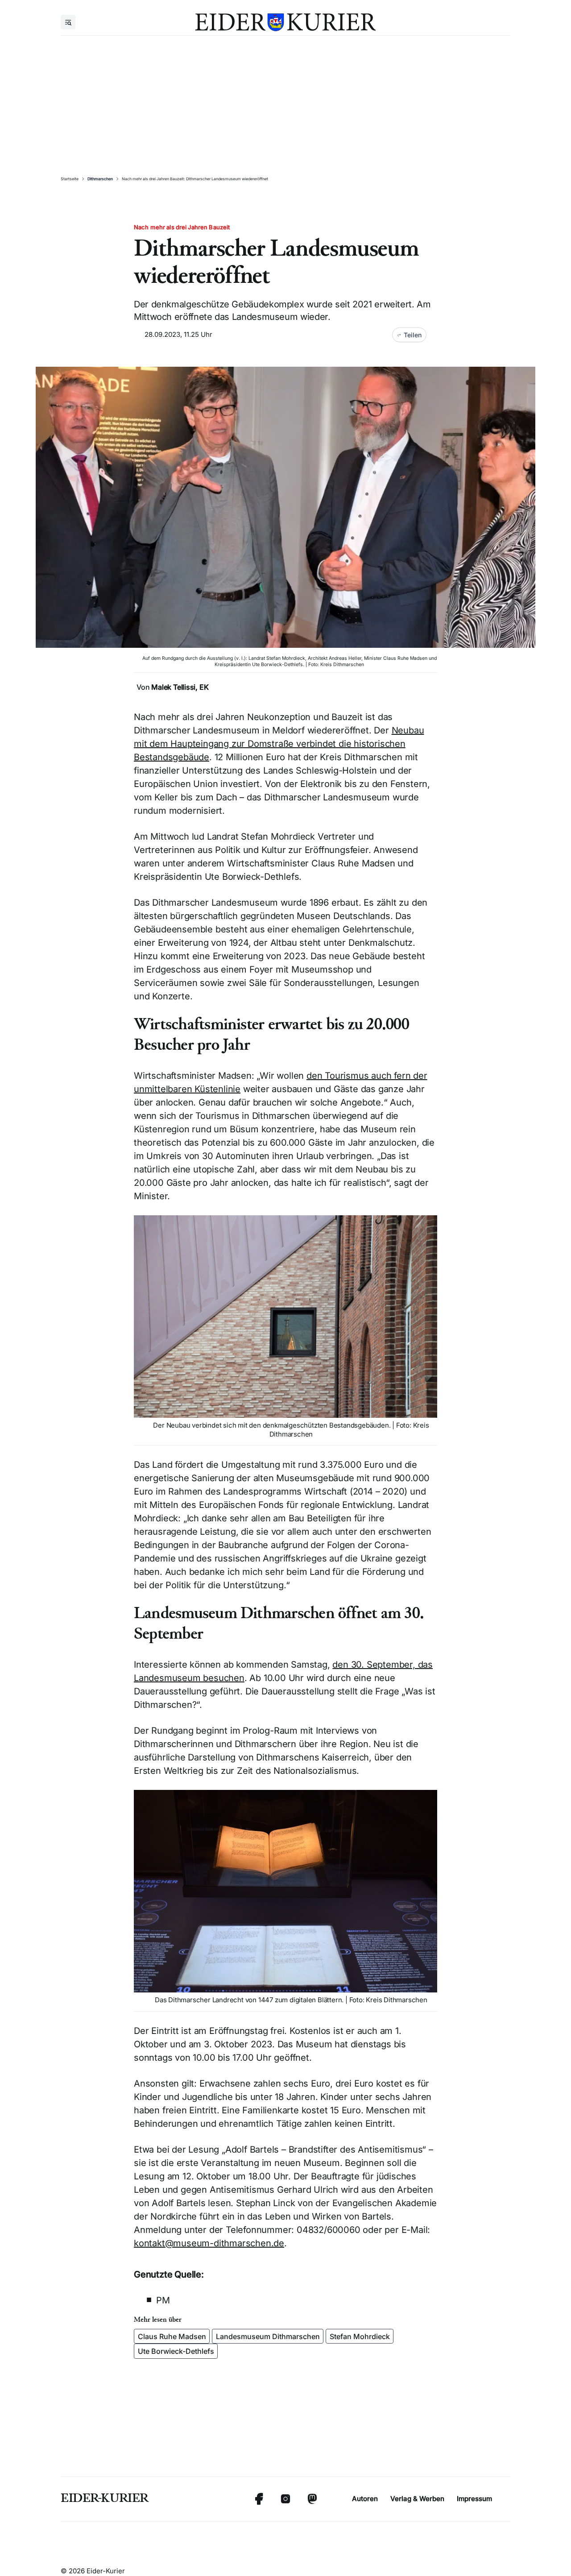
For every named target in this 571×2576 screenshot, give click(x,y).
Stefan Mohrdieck (360, 2336)
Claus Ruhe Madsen (172, 2336)
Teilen (413, 335)
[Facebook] (259, 2499)
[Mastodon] (312, 2499)
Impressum (474, 2499)
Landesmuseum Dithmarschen (268, 2336)
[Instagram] (285, 2499)
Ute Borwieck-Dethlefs (176, 2351)
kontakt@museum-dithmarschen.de (209, 2243)
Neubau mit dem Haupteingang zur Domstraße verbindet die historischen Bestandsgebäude (279, 744)
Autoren (365, 2499)
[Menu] (68, 22)
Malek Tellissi (173, 687)
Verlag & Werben (417, 2499)
